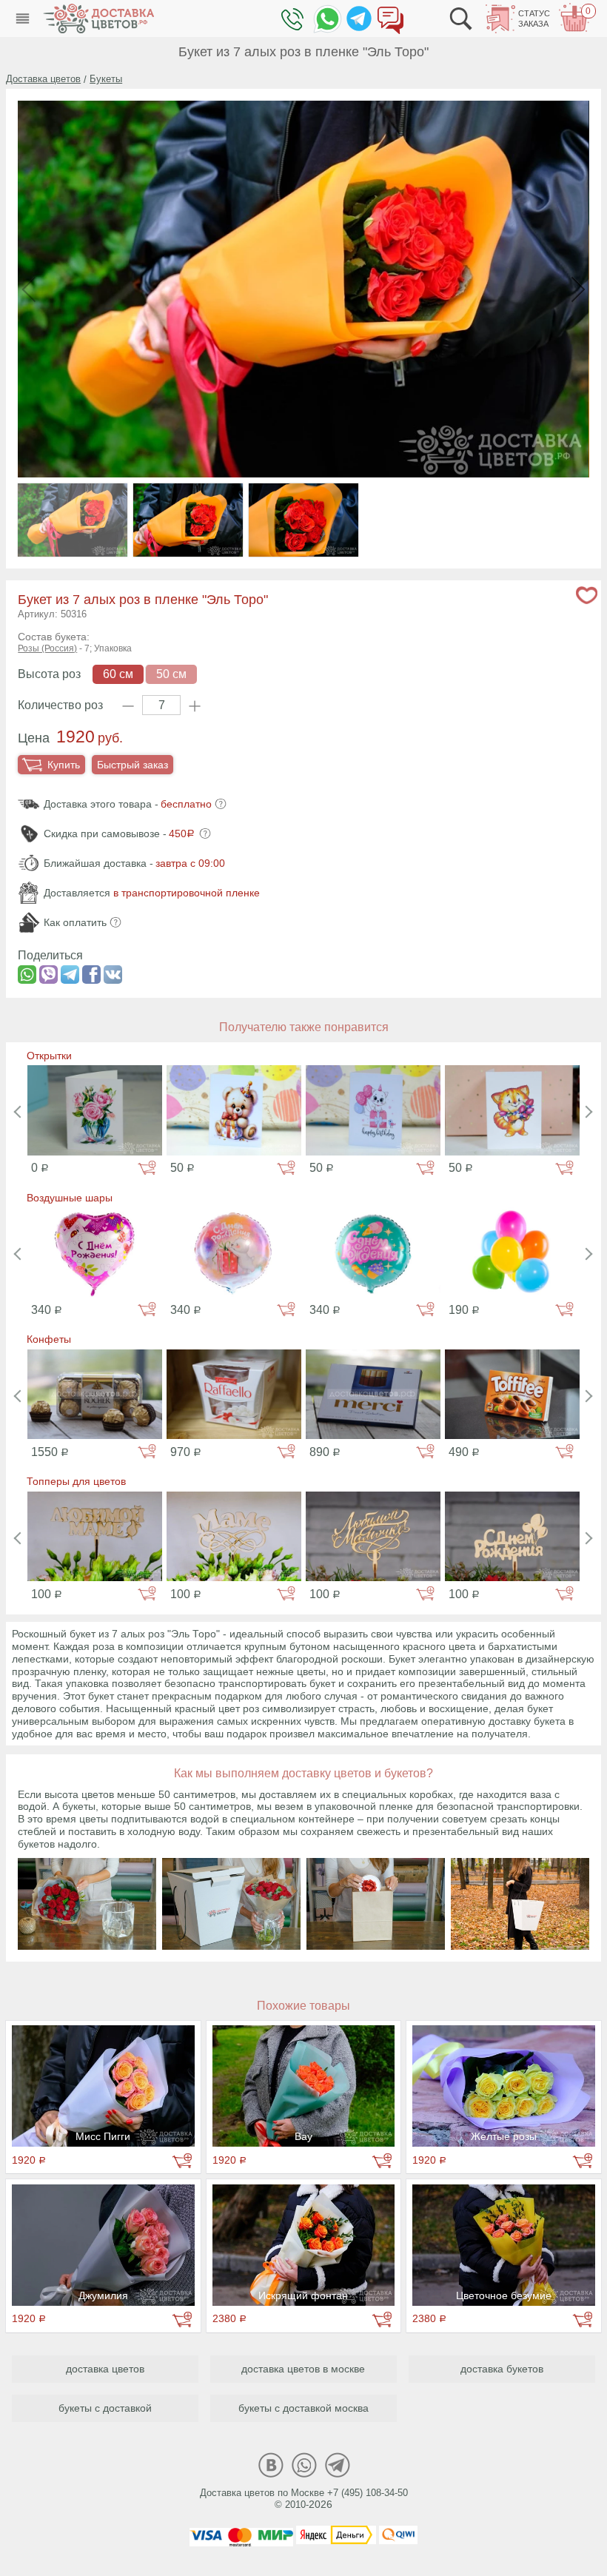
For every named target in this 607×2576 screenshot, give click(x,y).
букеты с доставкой (105, 2408)
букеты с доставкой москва (303, 2408)
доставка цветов (105, 2369)
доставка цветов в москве (303, 2369)
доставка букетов (502, 2369)
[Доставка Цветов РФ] (98, 19)
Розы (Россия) (47, 648)
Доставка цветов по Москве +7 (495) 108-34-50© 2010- (304, 2499)
